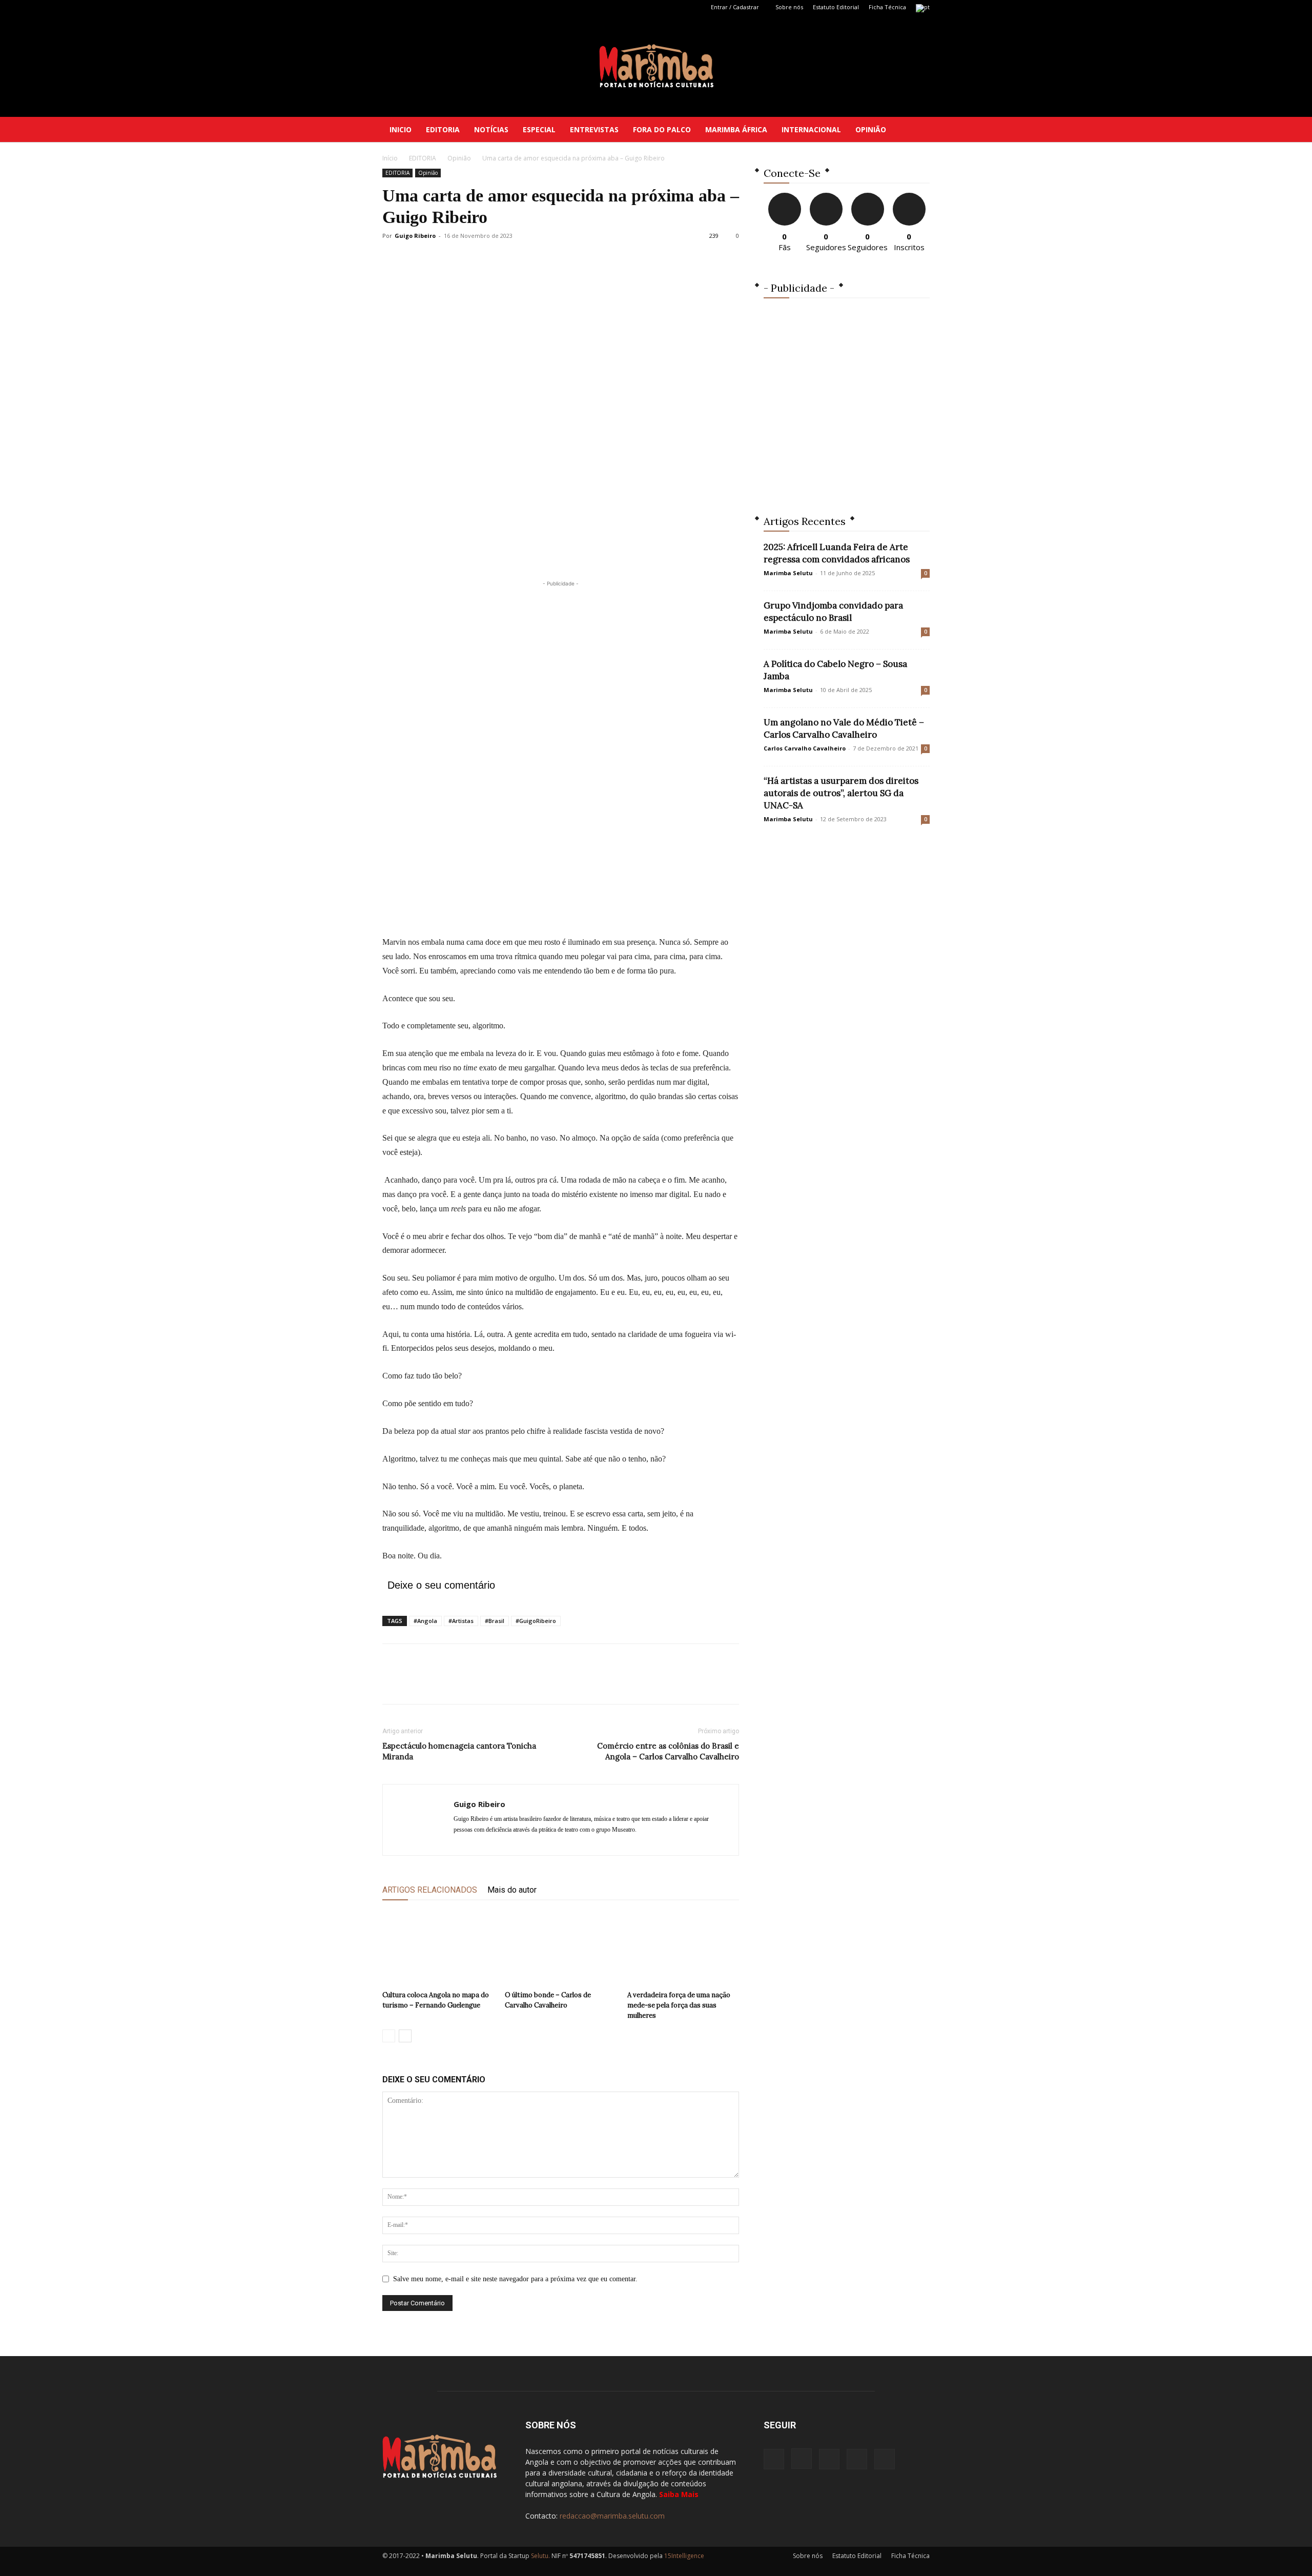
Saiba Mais (679, 2494)
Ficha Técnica (887, 7)
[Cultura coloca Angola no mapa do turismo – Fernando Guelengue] (438, 1948)
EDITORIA (443, 129)
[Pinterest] (440, 1683)
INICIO (401, 129)
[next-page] (405, 2036)
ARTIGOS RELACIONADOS (430, 1890)
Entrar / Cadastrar (735, 7)
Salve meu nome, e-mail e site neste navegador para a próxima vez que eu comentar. (515, 2279)
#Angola (425, 1621)
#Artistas (461, 1621)
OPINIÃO (871, 129)
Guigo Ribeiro (415, 236)
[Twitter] (441, 7)
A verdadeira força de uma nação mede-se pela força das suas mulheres (679, 2005)
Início (390, 158)
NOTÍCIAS (491, 129)
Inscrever (909, 197)
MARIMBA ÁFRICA (736, 129)
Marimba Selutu (788, 573)
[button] (917, 130)
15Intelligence (684, 2556)
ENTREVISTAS (594, 129)
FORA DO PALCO (662, 129)
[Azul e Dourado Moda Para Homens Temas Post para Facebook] (847, 400)
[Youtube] (458, 7)
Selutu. (540, 2556)
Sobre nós (789, 7)
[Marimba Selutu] (656, 66)
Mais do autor (512, 1890)
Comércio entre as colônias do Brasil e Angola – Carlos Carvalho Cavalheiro (668, 1751)
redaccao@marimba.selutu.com (612, 2516)
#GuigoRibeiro (536, 1621)
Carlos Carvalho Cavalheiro (805, 748)
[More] (487, 1683)
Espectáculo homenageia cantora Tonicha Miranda (459, 1751)
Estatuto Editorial (836, 7)
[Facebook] (390, 7)
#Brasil (495, 1621)
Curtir (785, 197)
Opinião (459, 158)
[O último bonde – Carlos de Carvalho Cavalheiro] (561, 1948)
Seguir (826, 197)
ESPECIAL (539, 129)
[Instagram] (407, 7)
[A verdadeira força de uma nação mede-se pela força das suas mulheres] (683, 1948)
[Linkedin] (424, 7)
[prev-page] (389, 2036)
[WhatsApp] (463, 1683)
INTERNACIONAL (811, 129)
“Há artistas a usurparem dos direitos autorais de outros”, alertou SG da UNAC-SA (841, 793)
